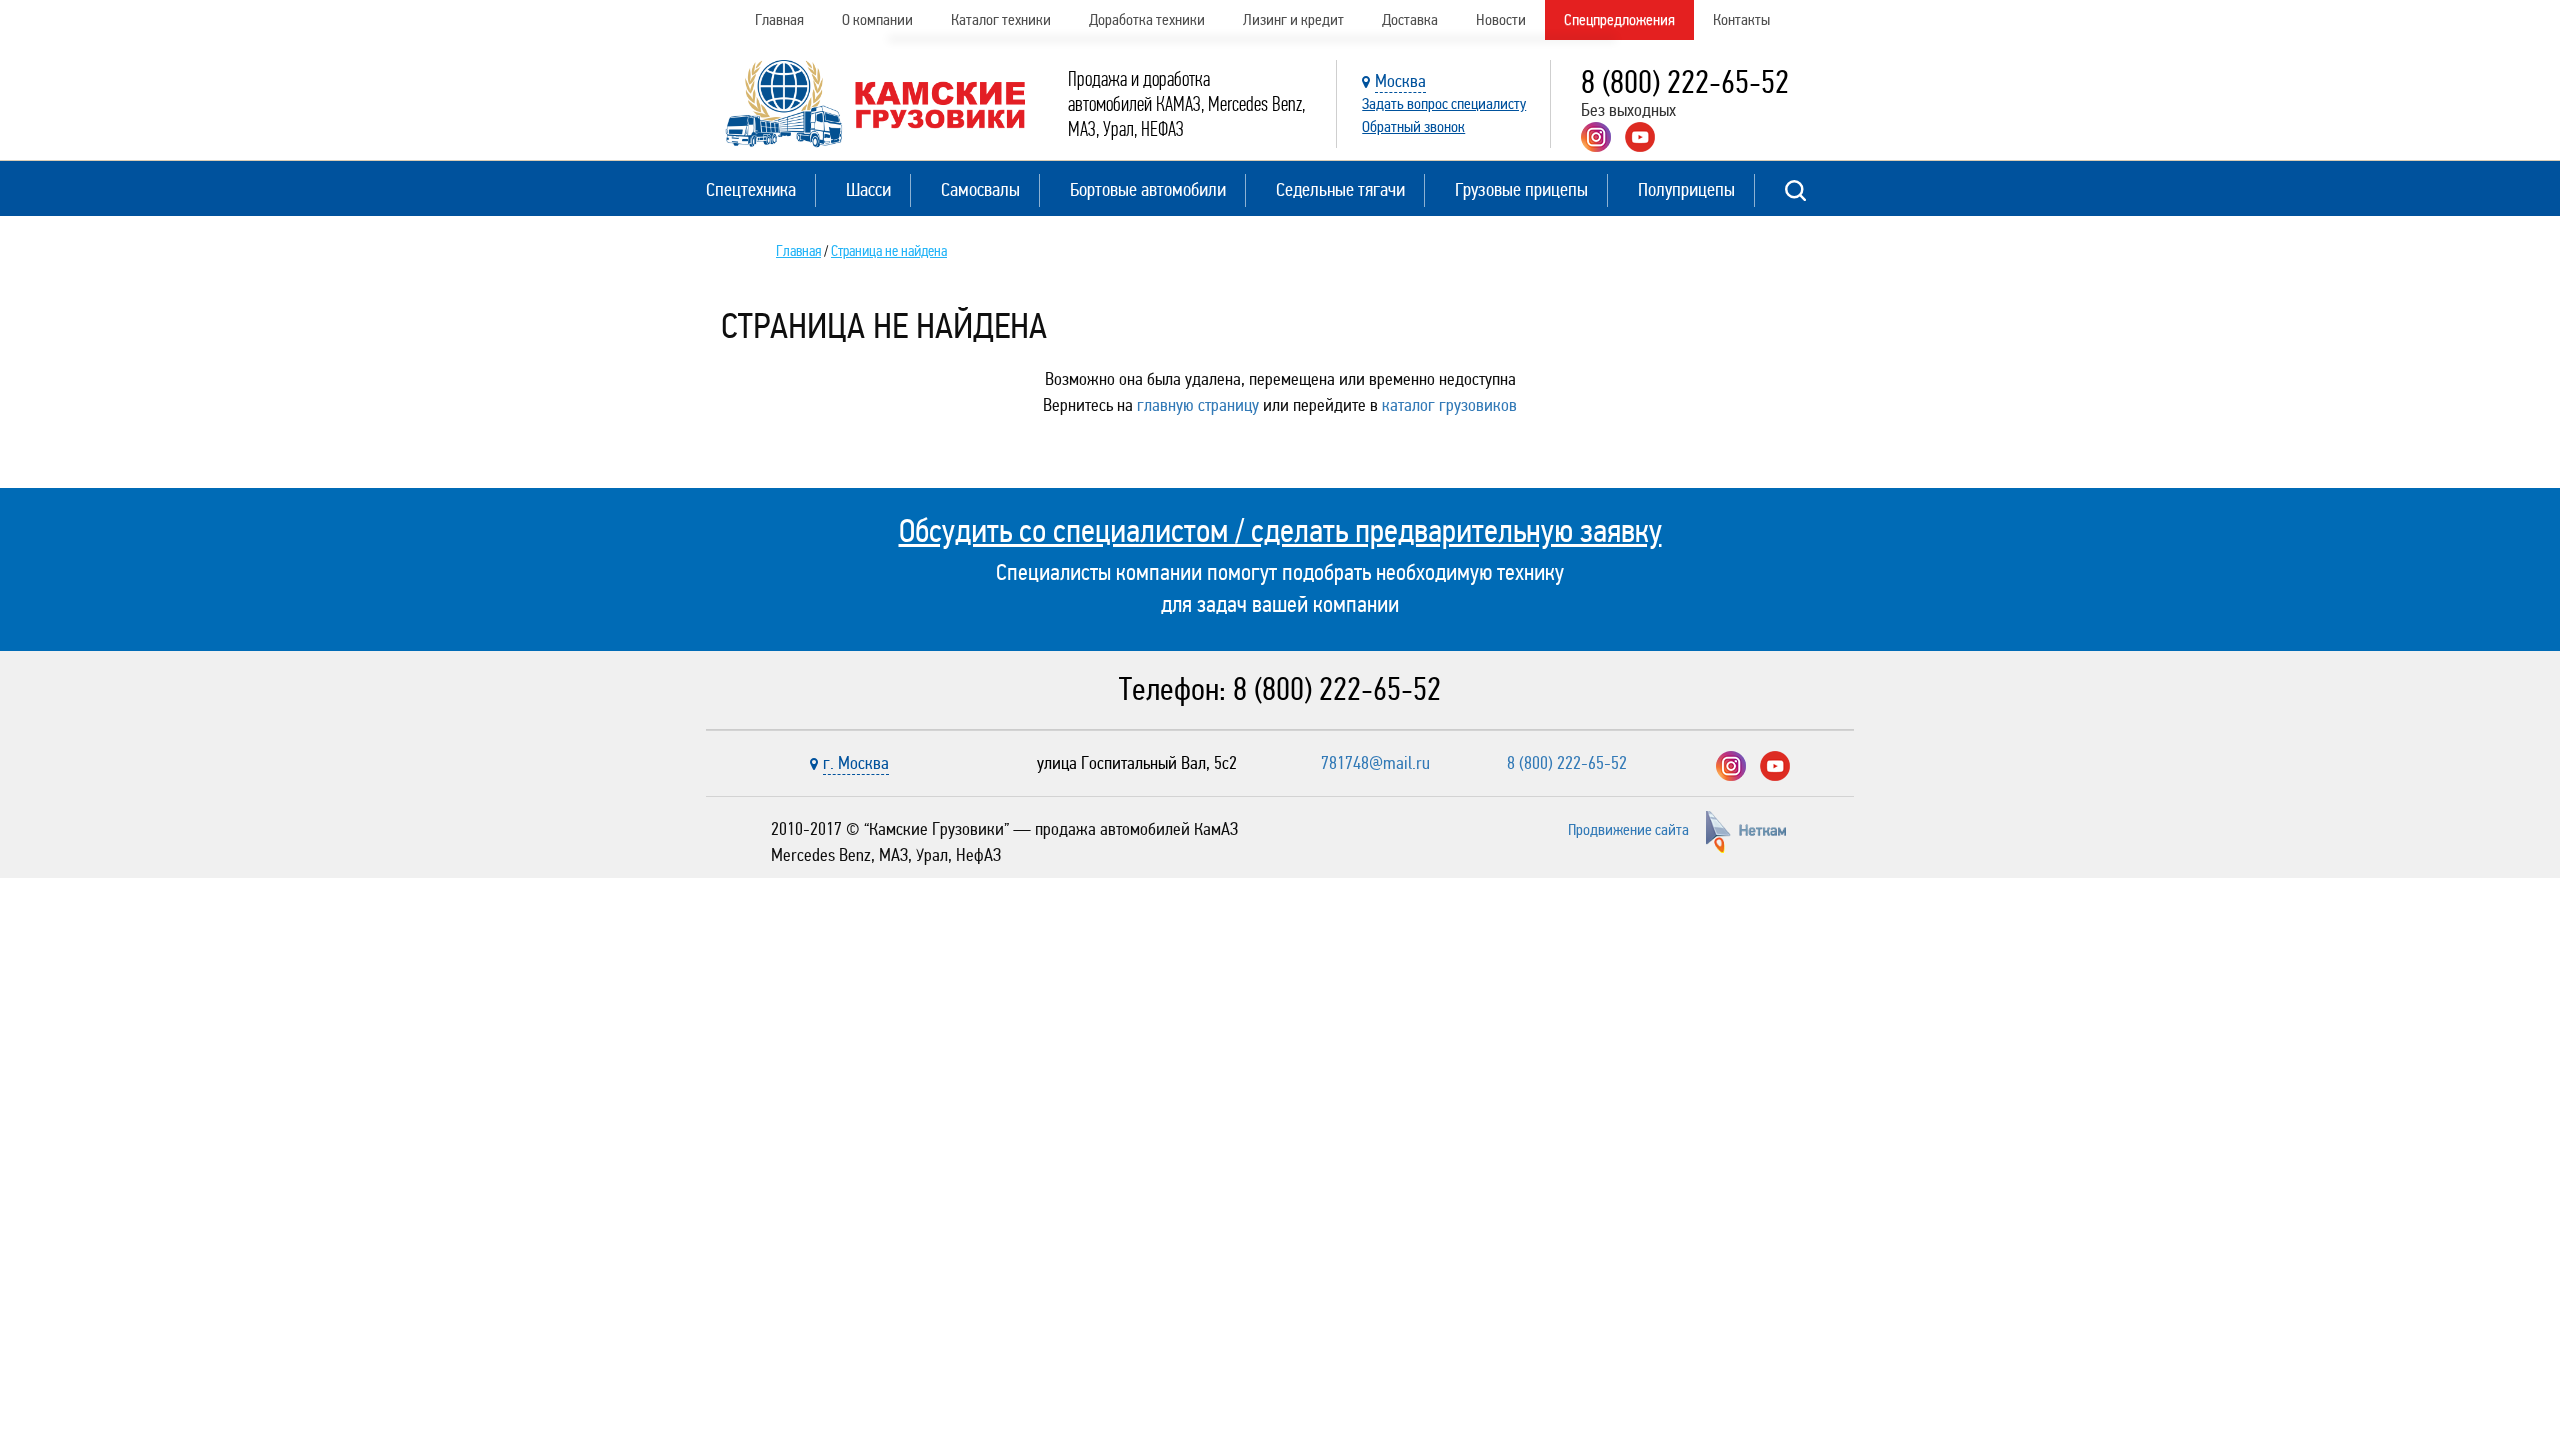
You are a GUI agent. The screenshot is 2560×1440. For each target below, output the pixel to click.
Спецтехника (751, 189)
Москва (1400, 81)
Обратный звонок (1413, 126)
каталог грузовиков (1449, 405)
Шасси (868, 189)
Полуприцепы (1686, 189)
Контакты (1741, 19)
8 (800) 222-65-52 (1685, 82)
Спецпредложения (1619, 19)
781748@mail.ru (1375, 763)
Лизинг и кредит (1293, 19)
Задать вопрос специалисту (1444, 103)
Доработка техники (1147, 19)
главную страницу (1198, 405)
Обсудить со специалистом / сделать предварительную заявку (1280, 531)
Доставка (1410, 19)
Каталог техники (1001, 19)
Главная (779, 19)
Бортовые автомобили (1148, 189)
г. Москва (856, 763)
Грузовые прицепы (1521, 189)
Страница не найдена (889, 251)
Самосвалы (980, 189)
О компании (877, 19)
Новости (1501, 19)
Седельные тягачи (1340, 189)
